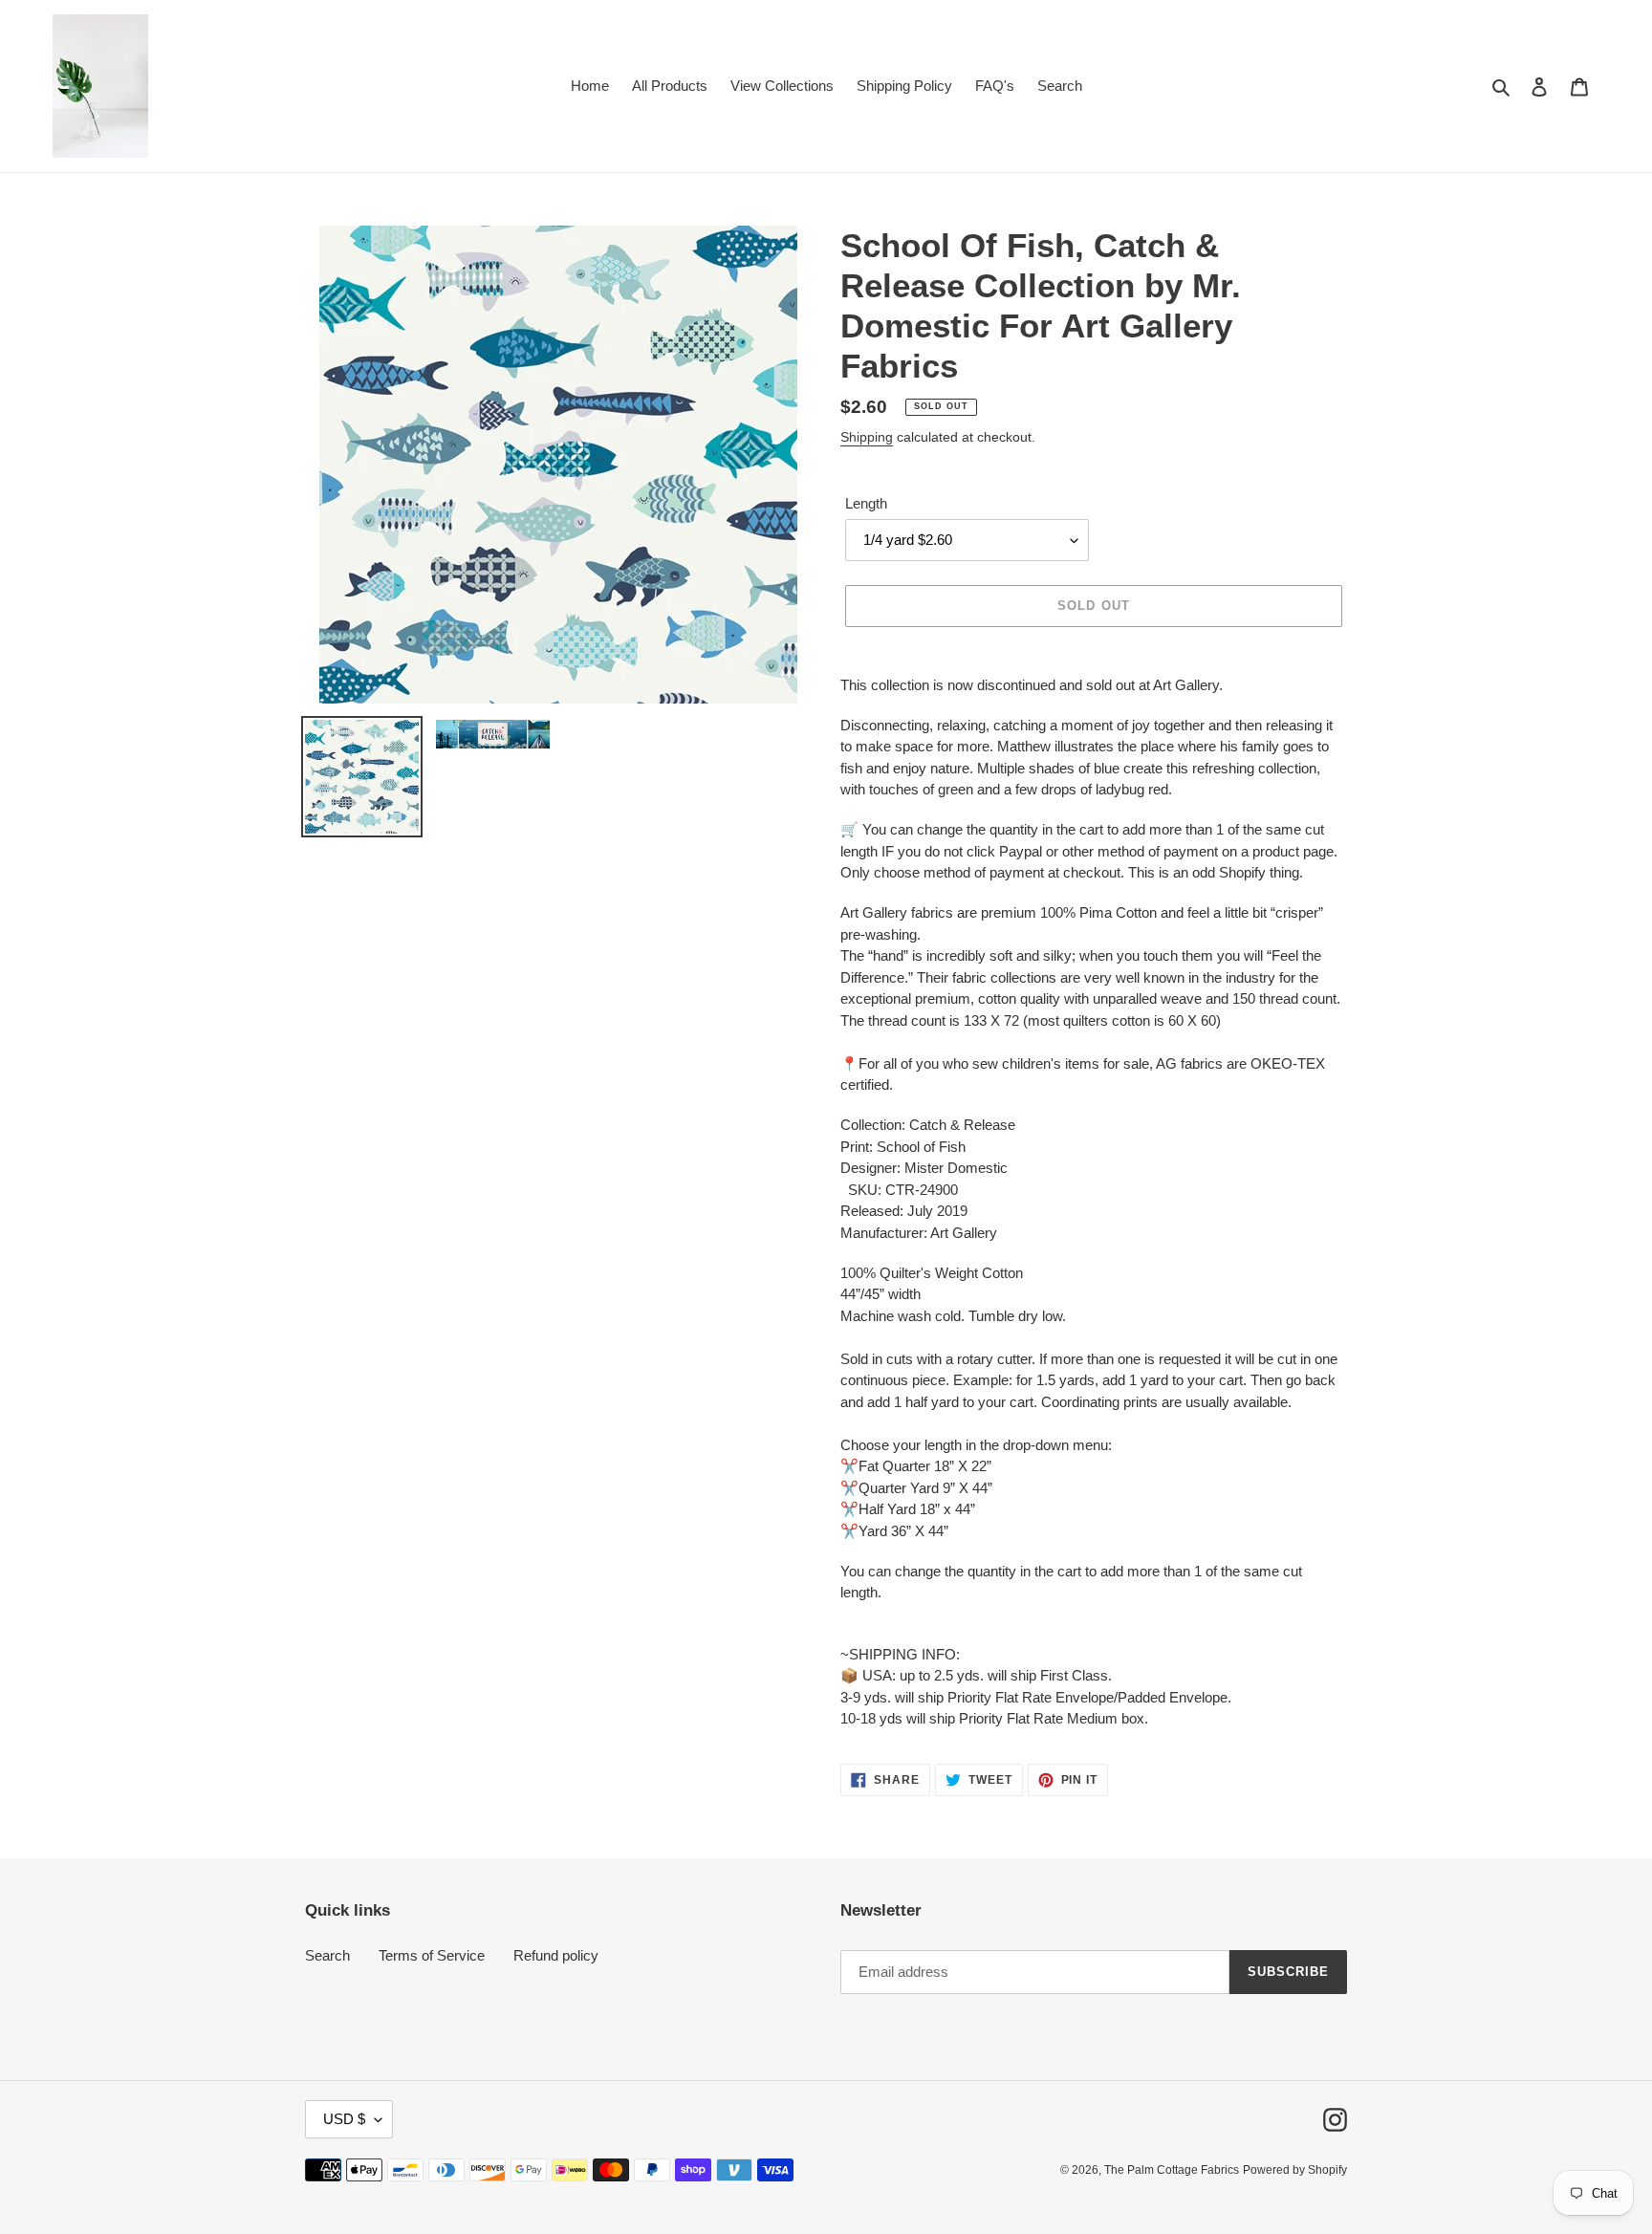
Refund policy (556, 1955)
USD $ (344, 2119)
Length (866, 503)
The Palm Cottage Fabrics (1172, 2170)
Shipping (867, 437)
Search (327, 1955)
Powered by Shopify (1295, 2170)
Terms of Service (432, 1955)
